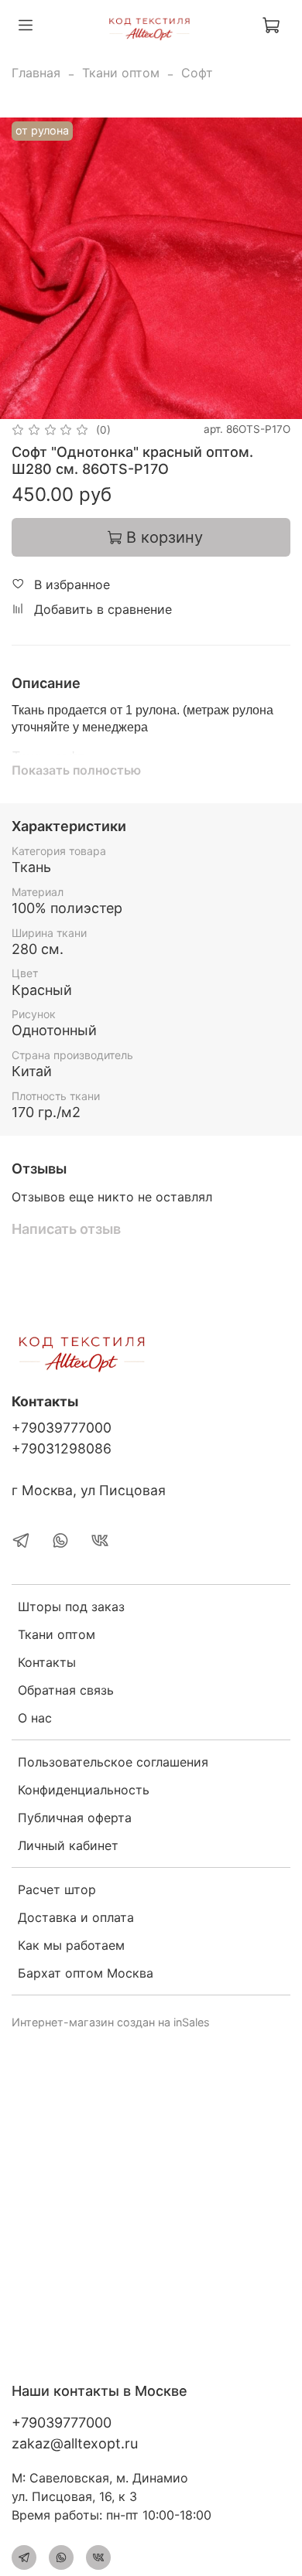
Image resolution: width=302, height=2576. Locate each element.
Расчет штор (57, 1889)
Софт (197, 73)
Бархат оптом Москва (86, 1973)
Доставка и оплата (76, 1917)
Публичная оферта (75, 1818)
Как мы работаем (71, 1945)
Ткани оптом (121, 73)
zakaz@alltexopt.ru (75, 2443)
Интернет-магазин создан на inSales (111, 2022)
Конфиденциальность (84, 1790)
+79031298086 (62, 1448)
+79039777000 (62, 1428)
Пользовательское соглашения (113, 1762)
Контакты (47, 1662)
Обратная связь (66, 1690)
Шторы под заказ (71, 1607)
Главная (36, 73)
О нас (35, 1718)
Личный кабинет (68, 1845)
